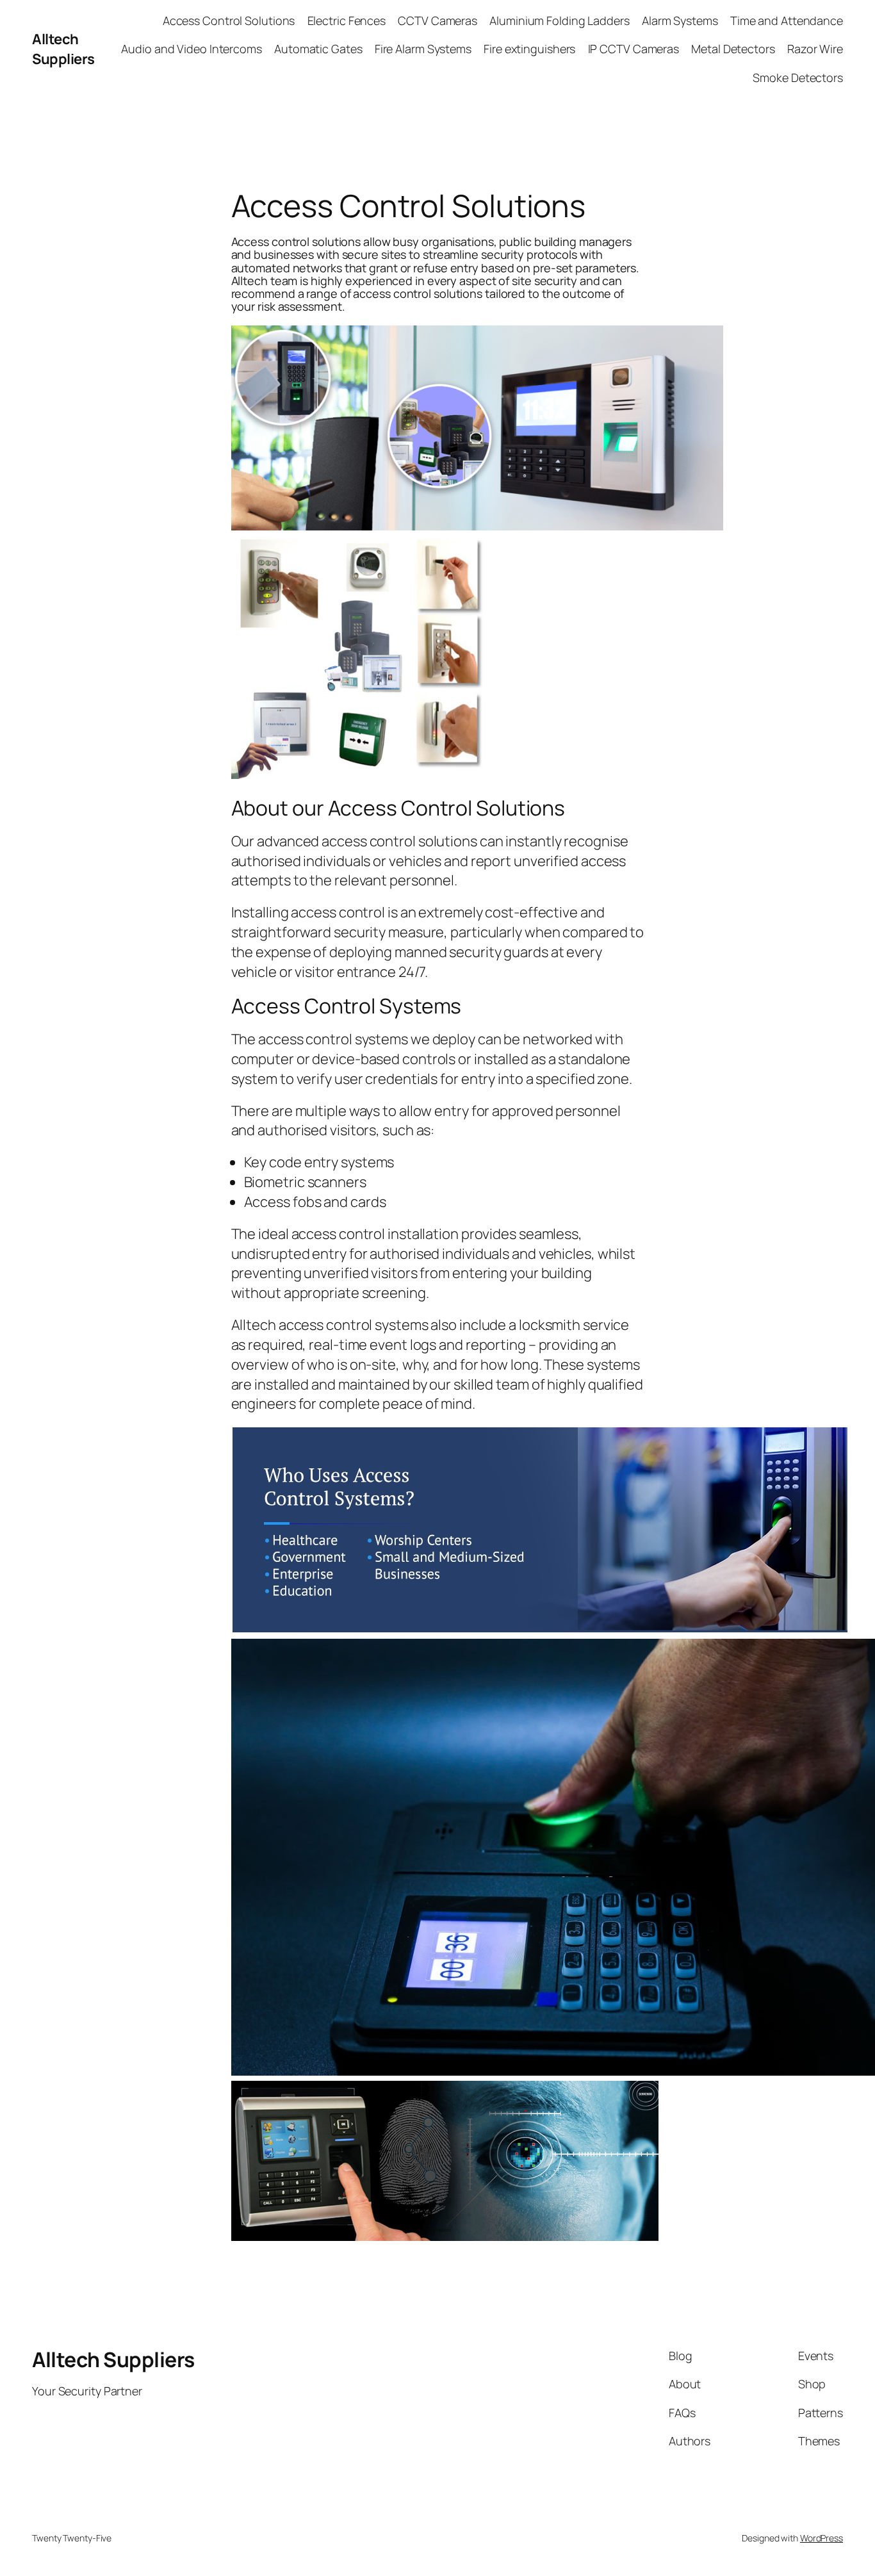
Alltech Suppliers (63, 49)
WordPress (822, 2538)
